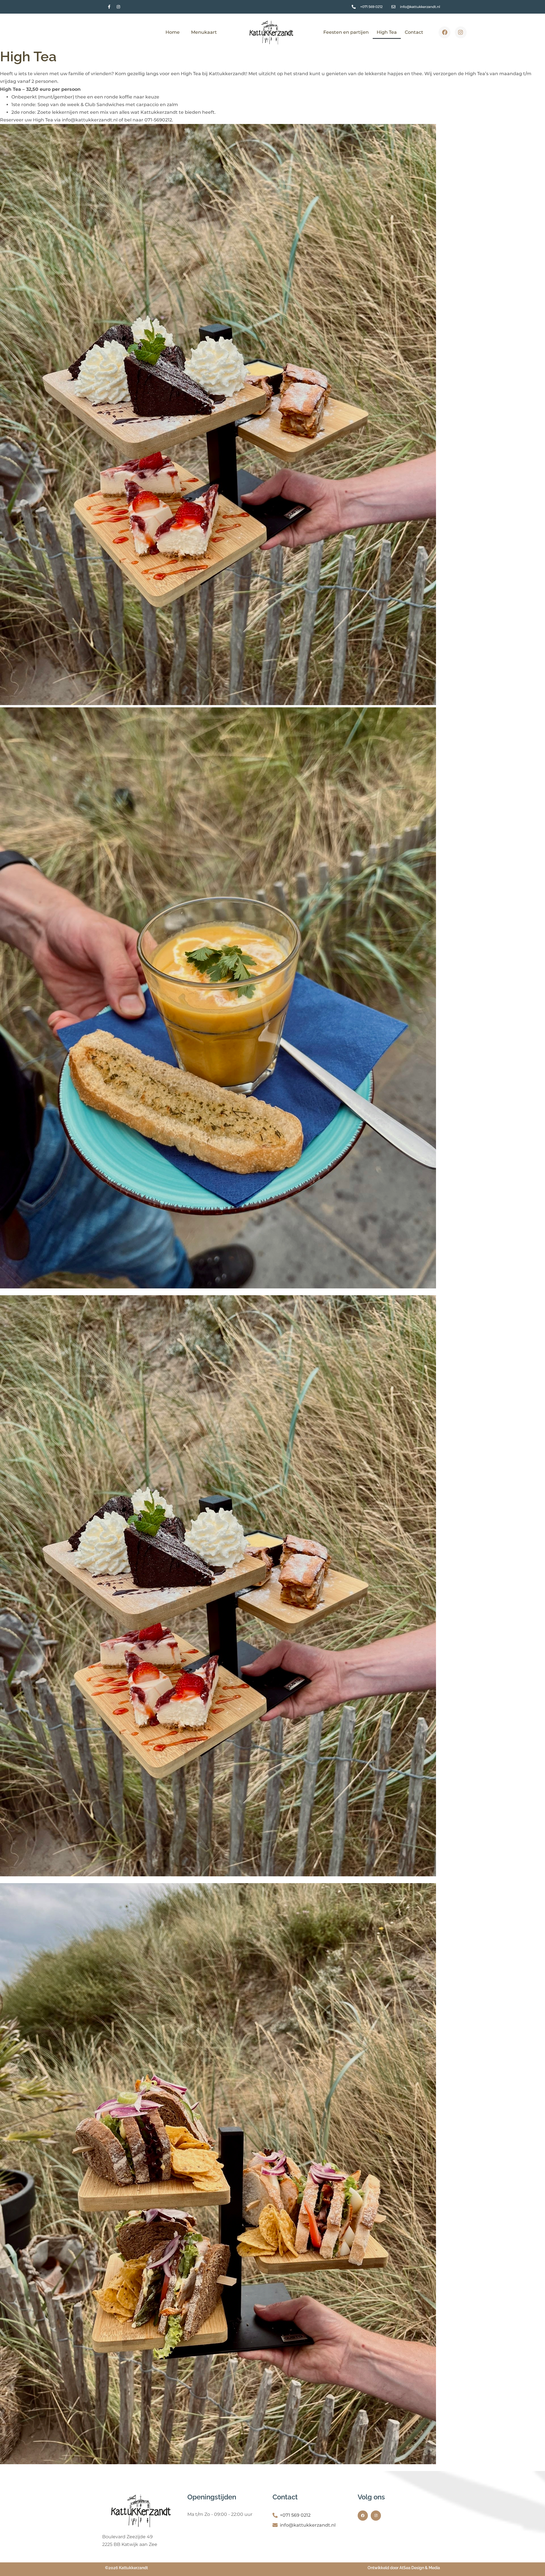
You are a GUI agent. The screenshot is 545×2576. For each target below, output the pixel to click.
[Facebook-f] (109, 7)
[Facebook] (445, 32)
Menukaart (204, 32)
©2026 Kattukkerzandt (126, 2568)
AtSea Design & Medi (419, 2568)
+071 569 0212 (295, 2515)
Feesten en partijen (346, 32)
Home (173, 32)
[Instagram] (118, 7)
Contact (414, 32)
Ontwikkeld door (383, 2568)
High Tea (387, 32)
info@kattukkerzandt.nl (308, 2525)
